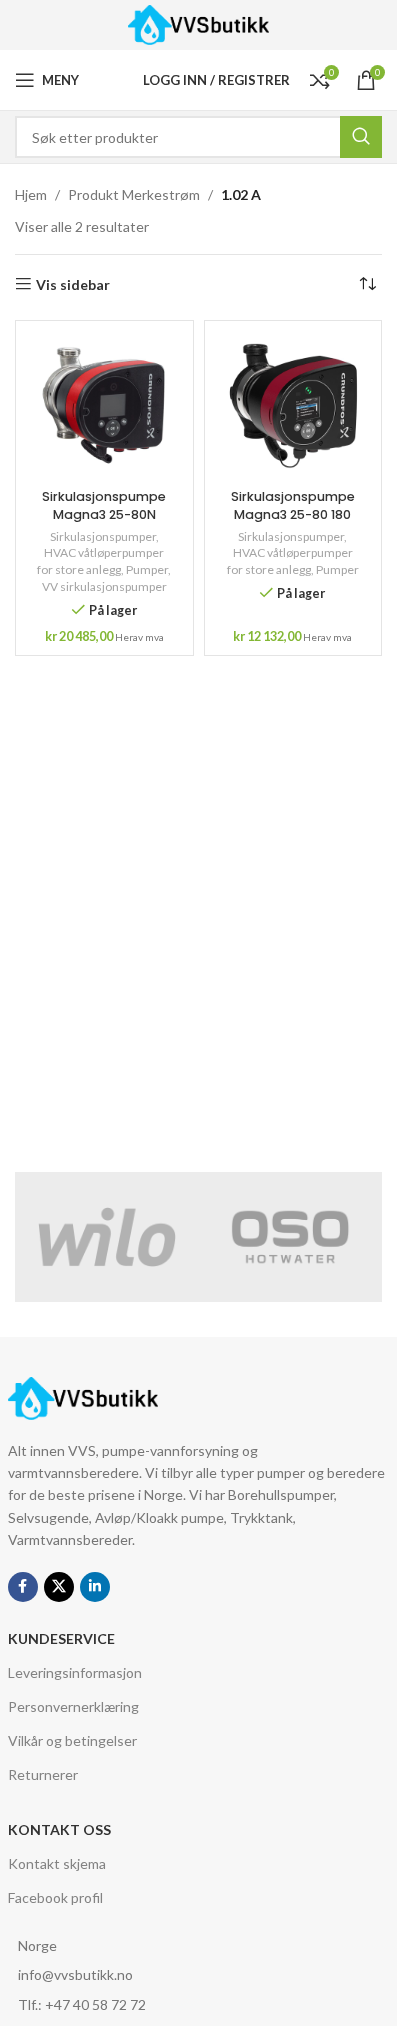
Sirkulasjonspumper (103, 536)
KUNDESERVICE (61, 1638)
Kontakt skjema (57, 1863)
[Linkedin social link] (95, 1587)
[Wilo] (107, 1237)
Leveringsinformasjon (75, 1672)
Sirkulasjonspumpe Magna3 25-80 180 (293, 505)
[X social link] (59, 1587)
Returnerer (43, 1774)
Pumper (147, 569)
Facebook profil (55, 1897)
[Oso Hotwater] (291, 1237)
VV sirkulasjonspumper (104, 586)
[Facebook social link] (23, 1587)
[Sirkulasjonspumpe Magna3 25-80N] (104, 406)
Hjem (31, 194)
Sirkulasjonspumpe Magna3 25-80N (104, 505)
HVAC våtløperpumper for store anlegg (100, 561)
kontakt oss (59, 1829)
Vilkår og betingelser (72, 1740)
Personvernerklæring (73, 1706)
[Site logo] (198, 23)
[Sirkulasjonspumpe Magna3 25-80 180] (293, 406)
